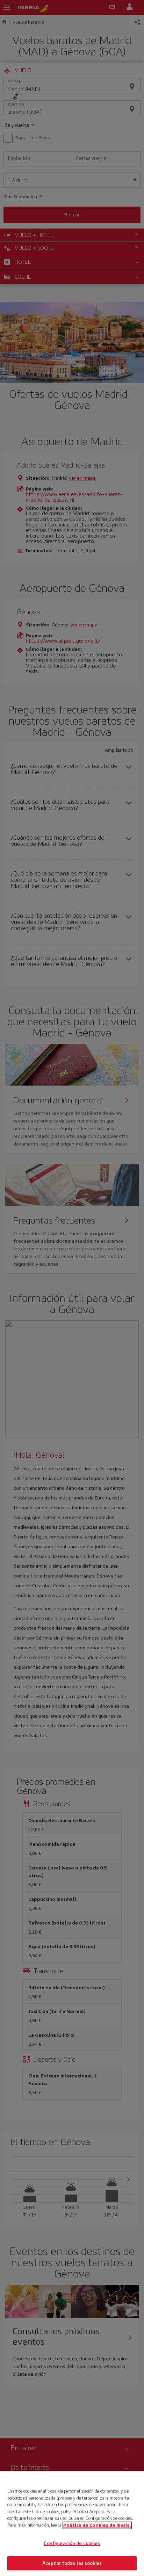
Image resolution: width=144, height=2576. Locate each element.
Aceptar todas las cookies (72, 2563)
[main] (72, 2524)
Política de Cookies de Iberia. (97, 2525)
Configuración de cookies (72, 2543)
